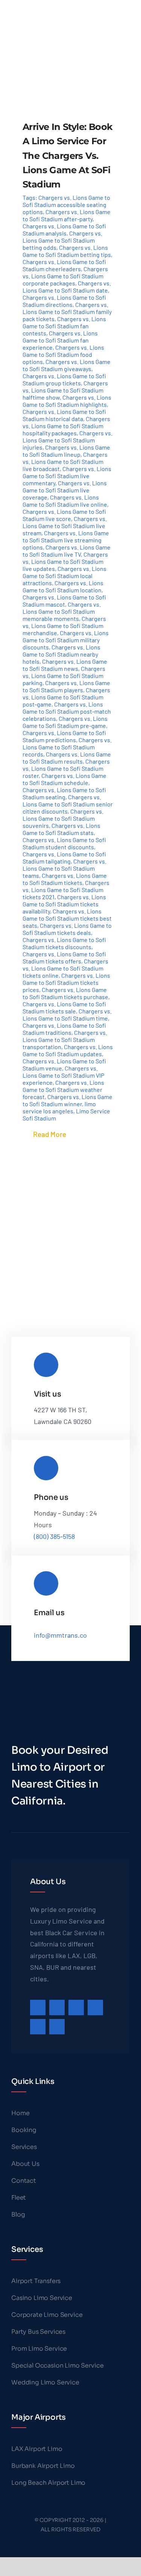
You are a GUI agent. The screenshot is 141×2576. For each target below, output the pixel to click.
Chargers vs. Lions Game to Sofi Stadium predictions (64, 736)
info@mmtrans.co (60, 1635)
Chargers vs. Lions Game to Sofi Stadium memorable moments (62, 611)
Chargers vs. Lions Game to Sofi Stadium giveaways (67, 365)
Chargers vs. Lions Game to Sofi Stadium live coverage (65, 490)
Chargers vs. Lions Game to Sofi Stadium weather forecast (63, 1089)
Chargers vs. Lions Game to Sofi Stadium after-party (67, 215)
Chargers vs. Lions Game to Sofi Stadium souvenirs (63, 818)
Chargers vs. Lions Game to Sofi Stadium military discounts (66, 640)
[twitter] (57, 2007)
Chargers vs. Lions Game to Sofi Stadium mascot (64, 601)
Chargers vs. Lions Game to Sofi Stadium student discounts (64, 843)
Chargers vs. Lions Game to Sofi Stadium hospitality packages (66, 426)
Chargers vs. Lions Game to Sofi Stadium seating (64, 793)
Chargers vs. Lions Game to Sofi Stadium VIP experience (63, 1075)
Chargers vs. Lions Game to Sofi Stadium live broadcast (65, 461)
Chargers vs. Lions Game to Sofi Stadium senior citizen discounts (68, 804)
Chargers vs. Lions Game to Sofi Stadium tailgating (64, 858)
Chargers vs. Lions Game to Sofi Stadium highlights (67, 401)
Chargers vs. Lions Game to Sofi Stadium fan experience (60, 340)
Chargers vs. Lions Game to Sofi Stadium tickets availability (64, 904)
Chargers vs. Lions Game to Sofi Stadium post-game (66, 697)
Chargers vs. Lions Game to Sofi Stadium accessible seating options (66, 205)
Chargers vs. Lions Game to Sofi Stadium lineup (66, 451)
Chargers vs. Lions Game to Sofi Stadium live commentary (67, 476)
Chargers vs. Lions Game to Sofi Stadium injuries (67, 440)
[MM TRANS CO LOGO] (40, 7)
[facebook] (38, 2007)
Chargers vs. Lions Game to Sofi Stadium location (63, 586)
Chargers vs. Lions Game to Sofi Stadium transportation (65, 1040)
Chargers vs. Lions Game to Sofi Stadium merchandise (64, 626)
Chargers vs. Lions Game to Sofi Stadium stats (61, 829)
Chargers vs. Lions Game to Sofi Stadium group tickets (64, 379)
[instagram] (76, 2007)
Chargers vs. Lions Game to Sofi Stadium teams (64, 868)
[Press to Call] (121, 17)
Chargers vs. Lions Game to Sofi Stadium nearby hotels (61, 654)
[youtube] (38, 2027)
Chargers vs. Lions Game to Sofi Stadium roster (66, 768)
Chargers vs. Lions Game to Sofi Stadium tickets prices (66, 982)
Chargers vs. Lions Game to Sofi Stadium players (66, 686)
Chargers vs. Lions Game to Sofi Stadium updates (68, 1050)
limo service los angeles (59, 1107)
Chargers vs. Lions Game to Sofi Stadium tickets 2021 (66, 890)
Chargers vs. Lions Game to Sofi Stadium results (67, 758)
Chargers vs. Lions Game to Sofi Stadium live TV (67, 551)
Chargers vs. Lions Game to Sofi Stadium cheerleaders (64, 265)
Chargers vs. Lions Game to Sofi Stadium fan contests (64, 326)
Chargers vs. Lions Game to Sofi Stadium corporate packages (65, 276)
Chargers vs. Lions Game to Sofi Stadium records (67, 747)
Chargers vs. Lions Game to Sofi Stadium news (65, 665)
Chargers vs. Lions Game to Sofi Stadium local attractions (64, 576)
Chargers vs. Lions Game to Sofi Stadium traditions (64, 1029)
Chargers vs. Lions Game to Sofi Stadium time (67, 1015)
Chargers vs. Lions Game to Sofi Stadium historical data (64, 415)
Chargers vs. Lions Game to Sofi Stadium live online (65, 501)
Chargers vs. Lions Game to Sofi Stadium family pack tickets (67, 312)
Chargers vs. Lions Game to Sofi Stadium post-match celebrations (67, 711)
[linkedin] (57, 2027)
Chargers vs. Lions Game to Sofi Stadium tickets (65, 879)
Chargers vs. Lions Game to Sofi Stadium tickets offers (64, 957)
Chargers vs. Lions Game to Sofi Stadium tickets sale (64, 1007)
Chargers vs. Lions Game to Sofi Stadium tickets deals (67, 929)
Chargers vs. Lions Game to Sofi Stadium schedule (64, 779)
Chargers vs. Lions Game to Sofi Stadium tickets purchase (65, 993)
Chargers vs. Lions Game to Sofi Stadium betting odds (62, 240)
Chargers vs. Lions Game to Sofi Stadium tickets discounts (64, 943)
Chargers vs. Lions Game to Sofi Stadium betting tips (67, 251)
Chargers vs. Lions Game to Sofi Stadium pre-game (65, 722)
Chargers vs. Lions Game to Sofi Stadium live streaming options (66, 540)
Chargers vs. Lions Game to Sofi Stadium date (67, 287)
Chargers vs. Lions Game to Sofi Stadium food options (63, 354)
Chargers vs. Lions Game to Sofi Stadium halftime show (65, 390)
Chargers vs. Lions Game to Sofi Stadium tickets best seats (67, 918)
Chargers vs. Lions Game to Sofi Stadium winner (67, 1100)
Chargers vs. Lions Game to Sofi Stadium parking (64, 676)
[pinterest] (95, 2007)
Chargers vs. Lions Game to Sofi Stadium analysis (64, 230)
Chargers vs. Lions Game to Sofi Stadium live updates (65, 561)
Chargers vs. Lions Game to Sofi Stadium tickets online (65, 968)
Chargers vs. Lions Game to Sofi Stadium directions (64, 301)
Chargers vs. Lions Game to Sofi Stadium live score (64, 515)
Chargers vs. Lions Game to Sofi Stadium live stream (65, 526)
